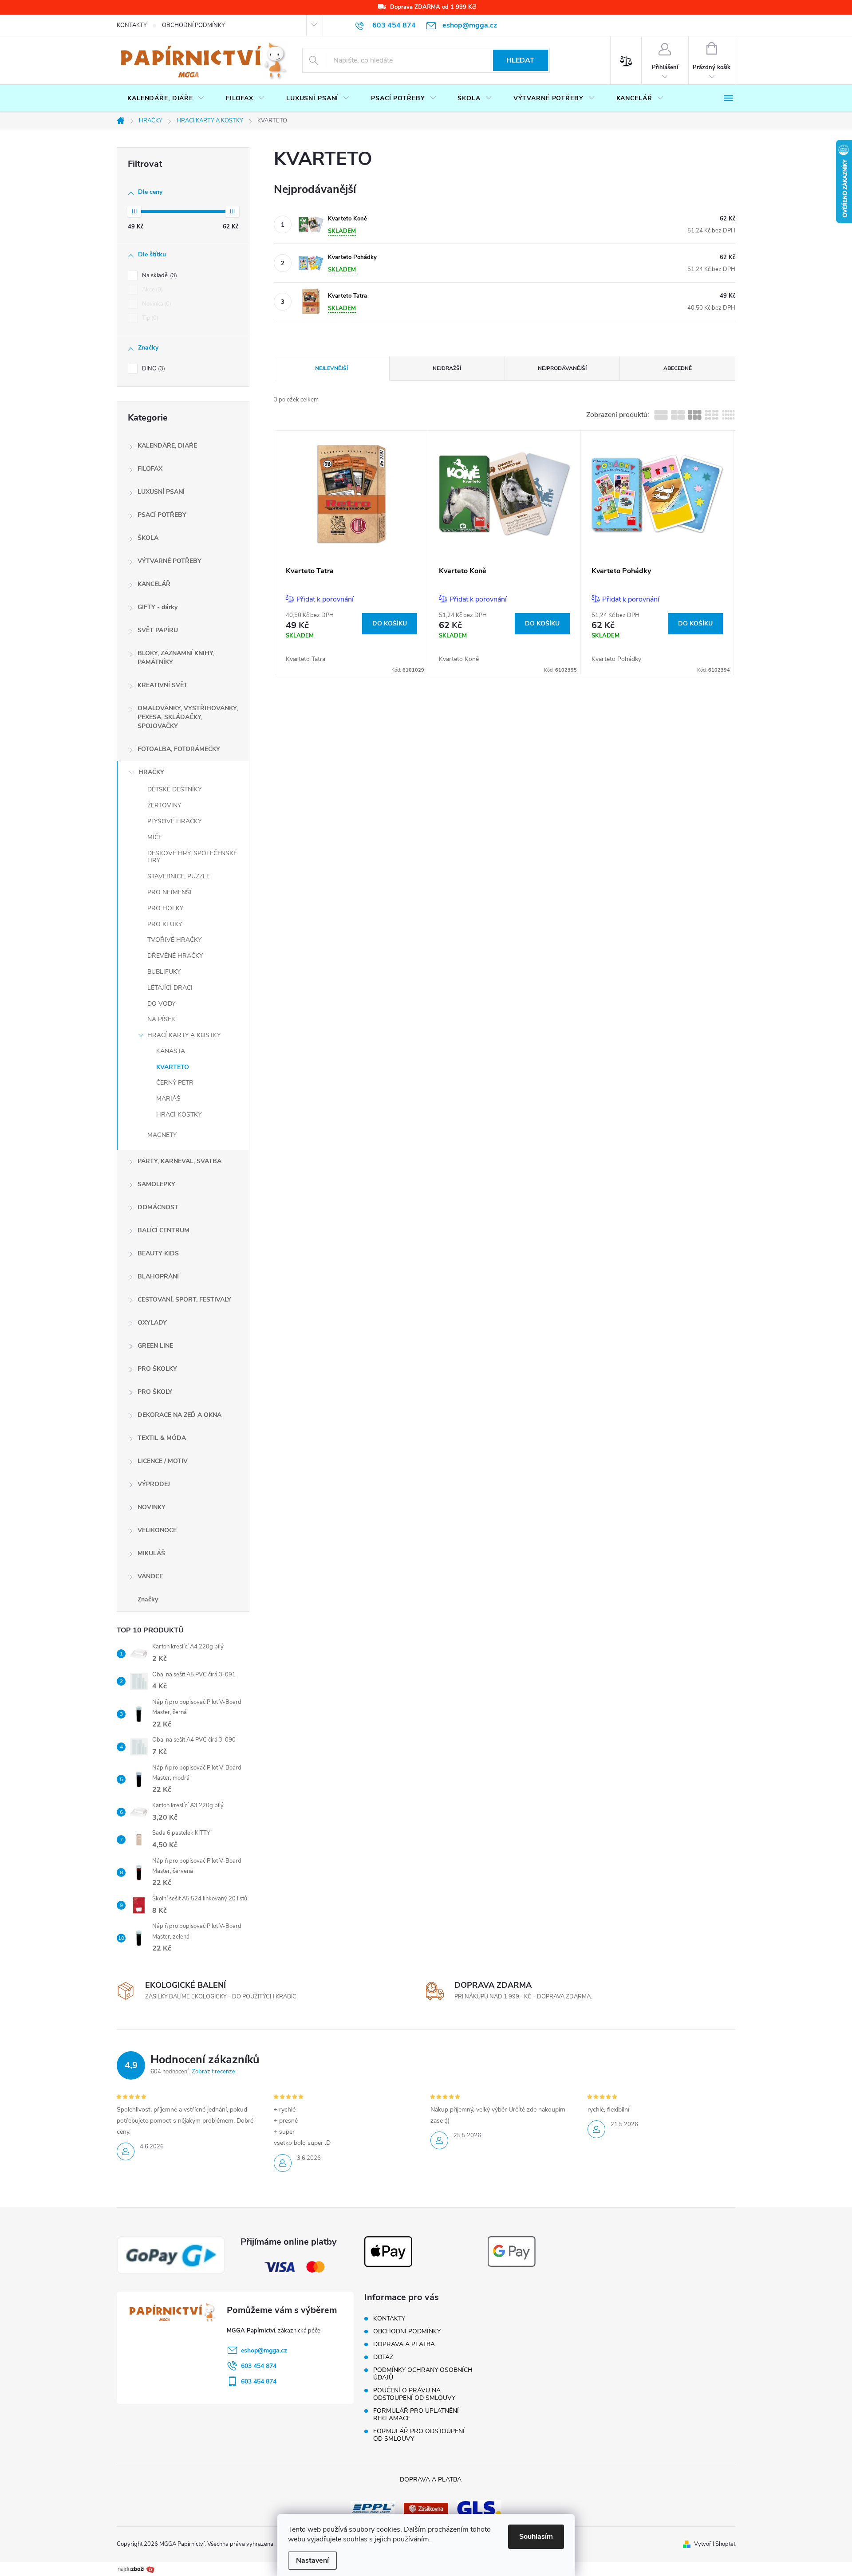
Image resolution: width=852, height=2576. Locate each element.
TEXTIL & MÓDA (162, 1438)
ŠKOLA (148, 538)
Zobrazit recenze (213, 2072)
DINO (153, 369)
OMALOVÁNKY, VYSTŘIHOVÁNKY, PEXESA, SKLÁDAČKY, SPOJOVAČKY (188, 717)
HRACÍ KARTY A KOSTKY (184, 1035)
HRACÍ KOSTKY (179, 1115)
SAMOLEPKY (156, 1184)
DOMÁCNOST (158, 1207)
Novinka (156, 304)
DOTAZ (383, 2357)
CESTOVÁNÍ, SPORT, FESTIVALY (184, 1300)
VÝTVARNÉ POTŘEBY (170, 561)
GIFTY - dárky (158, 607)
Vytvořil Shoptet (715, 2544)
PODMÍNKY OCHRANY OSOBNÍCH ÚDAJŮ (423, 2374)
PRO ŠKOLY (155, 1392)
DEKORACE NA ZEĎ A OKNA (179, 1415)
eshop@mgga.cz (264, 2350)
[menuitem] (166, 98)
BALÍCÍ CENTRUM (164, 1230)
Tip (149, 318)
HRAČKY (151, 772)
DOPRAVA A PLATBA (404, 2344)
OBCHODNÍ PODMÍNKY (193, 25)
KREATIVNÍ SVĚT (163, 685)
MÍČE (155, 837)
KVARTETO (173, 1067)
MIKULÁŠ (151, 1553)
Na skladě (159, 275)
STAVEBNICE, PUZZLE (179, 876)
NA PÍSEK (161, 1019)
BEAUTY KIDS (158, 1253)
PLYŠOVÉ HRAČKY (174, 821)
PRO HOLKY (165, 908)
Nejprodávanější (562, 368)
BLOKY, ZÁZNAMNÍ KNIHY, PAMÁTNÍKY (176, 658)
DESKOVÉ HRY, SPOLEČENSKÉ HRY (192, 857)
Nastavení (312, 2560)
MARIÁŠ (168, 1099)
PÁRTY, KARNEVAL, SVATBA (179, 1161)
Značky (148, 1599)
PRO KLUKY (165, 924)
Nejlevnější (331, 368)
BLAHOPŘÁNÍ (158, 1276)
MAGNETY (162, 1135)
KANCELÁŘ (154, 584)
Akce (152, 290)
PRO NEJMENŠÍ (170, 892)
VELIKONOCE (157, 1530)
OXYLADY (152, 1323)
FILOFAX (150, 469)
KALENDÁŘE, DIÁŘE (167, 446)
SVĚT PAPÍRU (158, 630)
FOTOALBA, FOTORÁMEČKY (179, 749)
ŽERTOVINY (164, 805)
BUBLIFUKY (164, 972)
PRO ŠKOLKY (157, 1369)
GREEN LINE (155, 1346)
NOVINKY (152, 1507)
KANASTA (171, 1051)
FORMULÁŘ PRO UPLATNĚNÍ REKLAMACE (416, 2415)
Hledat (520, 60)
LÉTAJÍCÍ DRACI (170, 988)
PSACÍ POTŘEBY (162, 515)
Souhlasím (536, 2537)
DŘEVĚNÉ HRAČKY (175, 956)
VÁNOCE (150, 1576)
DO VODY (161, 1004)
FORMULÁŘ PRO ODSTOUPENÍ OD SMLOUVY (419, 2435)
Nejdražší (447, 368)
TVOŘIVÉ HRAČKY (174, 940)
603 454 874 (259, 2366)
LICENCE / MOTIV (163, 1461)
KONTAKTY (132, 25)
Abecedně (678, 368)
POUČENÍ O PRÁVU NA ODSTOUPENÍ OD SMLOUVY (414, 2394)
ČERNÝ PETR (175, 1083)
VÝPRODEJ (154, 1484)
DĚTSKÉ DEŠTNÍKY (174, 789)
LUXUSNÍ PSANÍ (161, 492)
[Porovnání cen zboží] (136, 2568)
